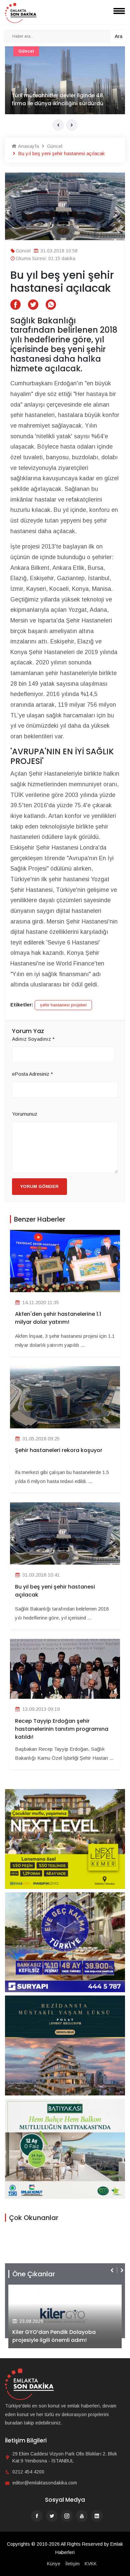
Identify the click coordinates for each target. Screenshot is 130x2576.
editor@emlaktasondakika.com (45, 2483)
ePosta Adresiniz (32, 1074)
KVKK (91, 2564)
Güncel (27, 51)
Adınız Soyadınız (33, 1039)
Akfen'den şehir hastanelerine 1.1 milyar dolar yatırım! (58, 1318)
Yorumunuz (25, 1114)
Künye (54, 2564)
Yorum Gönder (39, 1186)
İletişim (72, 2564)
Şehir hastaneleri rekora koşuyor (59, 1450)
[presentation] (58, 125)
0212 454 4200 (28, 2472)
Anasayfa (28, 146)
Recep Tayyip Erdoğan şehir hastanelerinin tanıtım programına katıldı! (62, 1729)
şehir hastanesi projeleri (63, 1005)
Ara (118, 36)
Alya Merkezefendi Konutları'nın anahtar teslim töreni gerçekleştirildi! (62, 2336)
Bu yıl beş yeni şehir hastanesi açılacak (55, 1591)
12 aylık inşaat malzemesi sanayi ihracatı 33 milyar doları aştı (56, 99)
